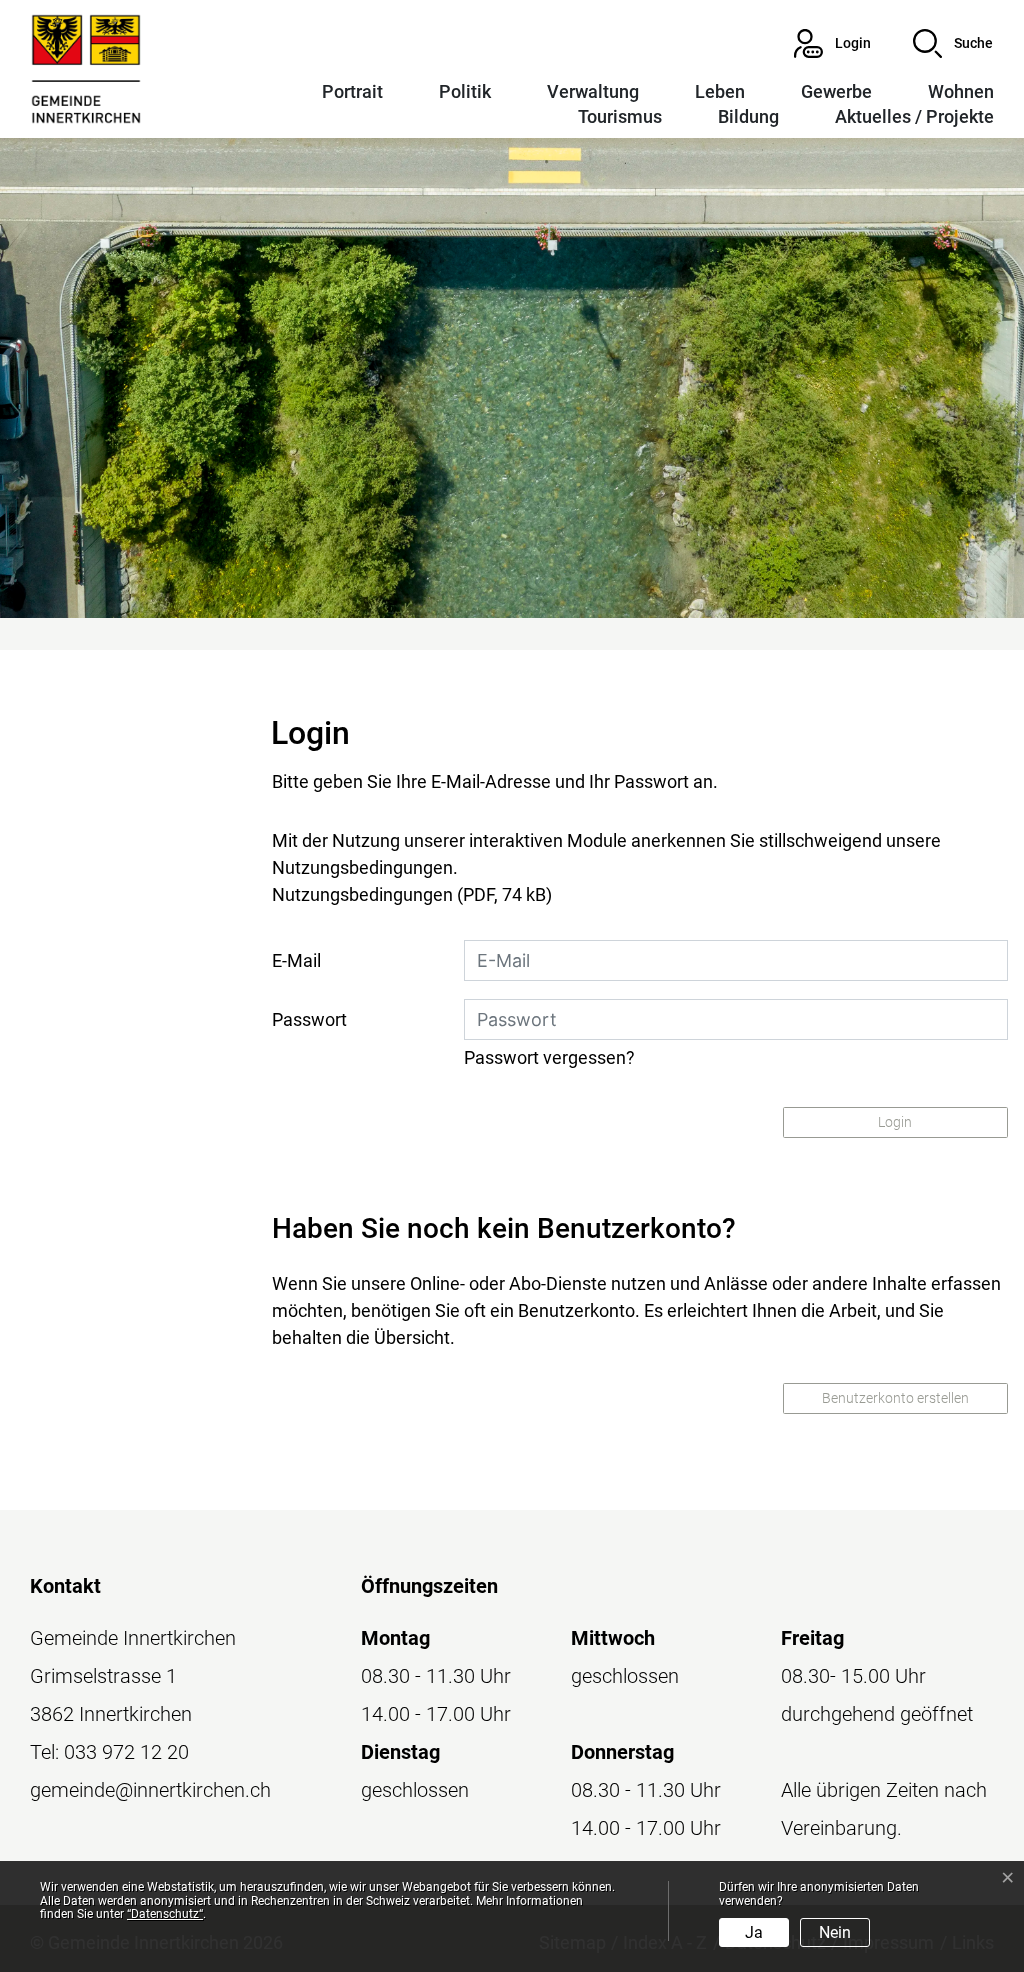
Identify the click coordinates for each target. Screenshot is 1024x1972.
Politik (465, 91)
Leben (720, 91)
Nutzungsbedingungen (362, 894)
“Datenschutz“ (165, 1914)
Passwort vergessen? (549, 1057)
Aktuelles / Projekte (914, 116)
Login (895, 1122)
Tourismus (620, 116)
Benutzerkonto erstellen (895, 1398)
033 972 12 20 (126, 1752)
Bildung (748, 116)
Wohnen (961, 91)
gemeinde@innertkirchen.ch (150, 1790)
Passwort (309, 1019)
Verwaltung (593, 91)
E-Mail (296, 960)
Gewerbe (836, 91)
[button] (953, 43)
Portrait (352, 91)
